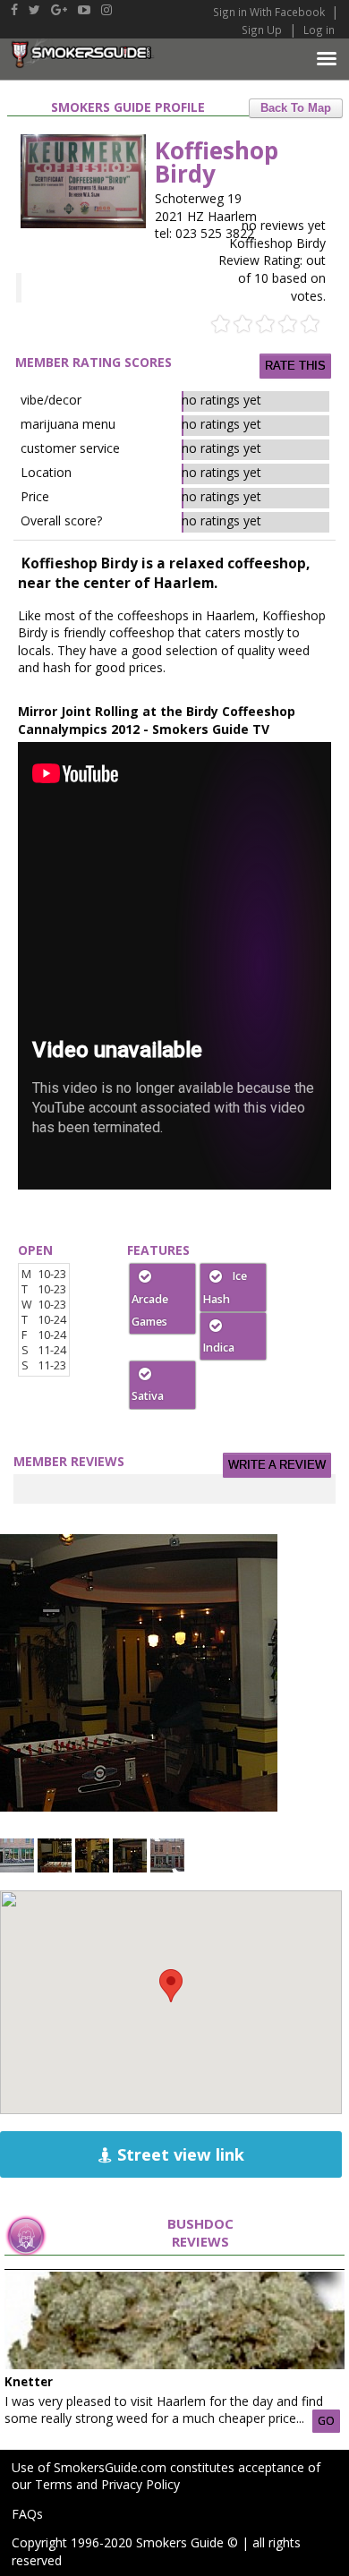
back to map (296, 108)
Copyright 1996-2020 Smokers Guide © (125, 2542)
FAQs (27, 2514)
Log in (319, 30)
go (326, 2421)
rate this (295, 366)
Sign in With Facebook (270, 12)
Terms (54, 2484)
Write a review (277, 1465)
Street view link (179, 2154)
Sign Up (262, 30)
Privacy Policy (140, 2484)
